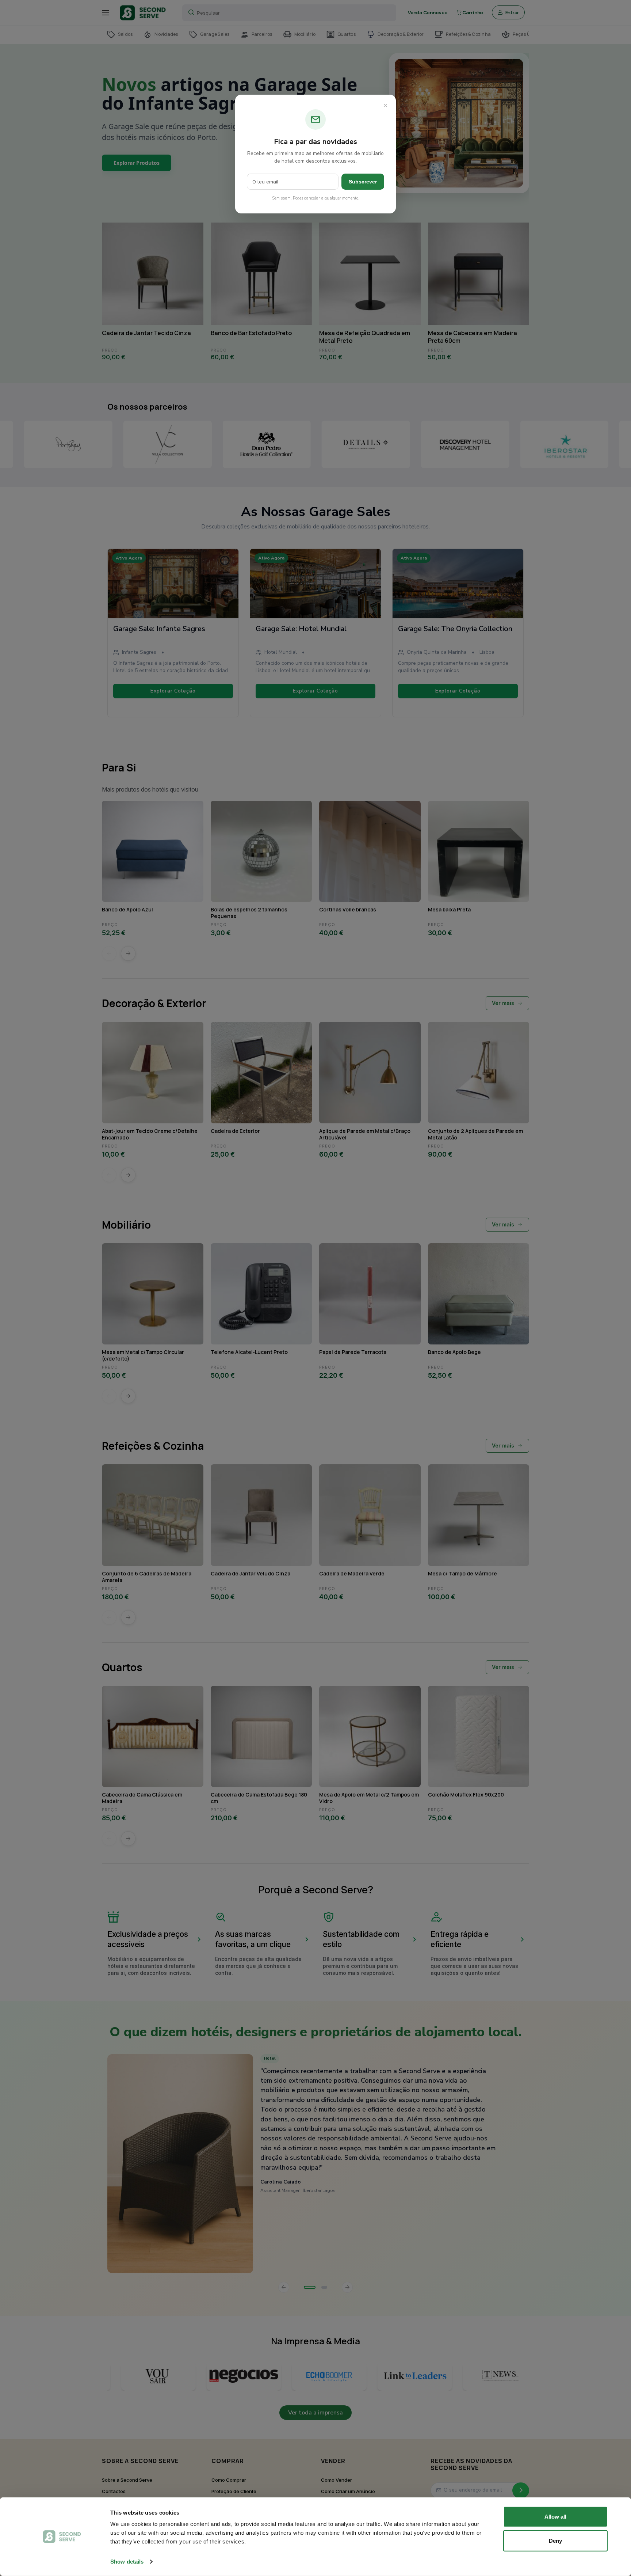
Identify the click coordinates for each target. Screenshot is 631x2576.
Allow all (555, 2517)
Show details (127, 2562)
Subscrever (363, 182)
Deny (555, 2540)
